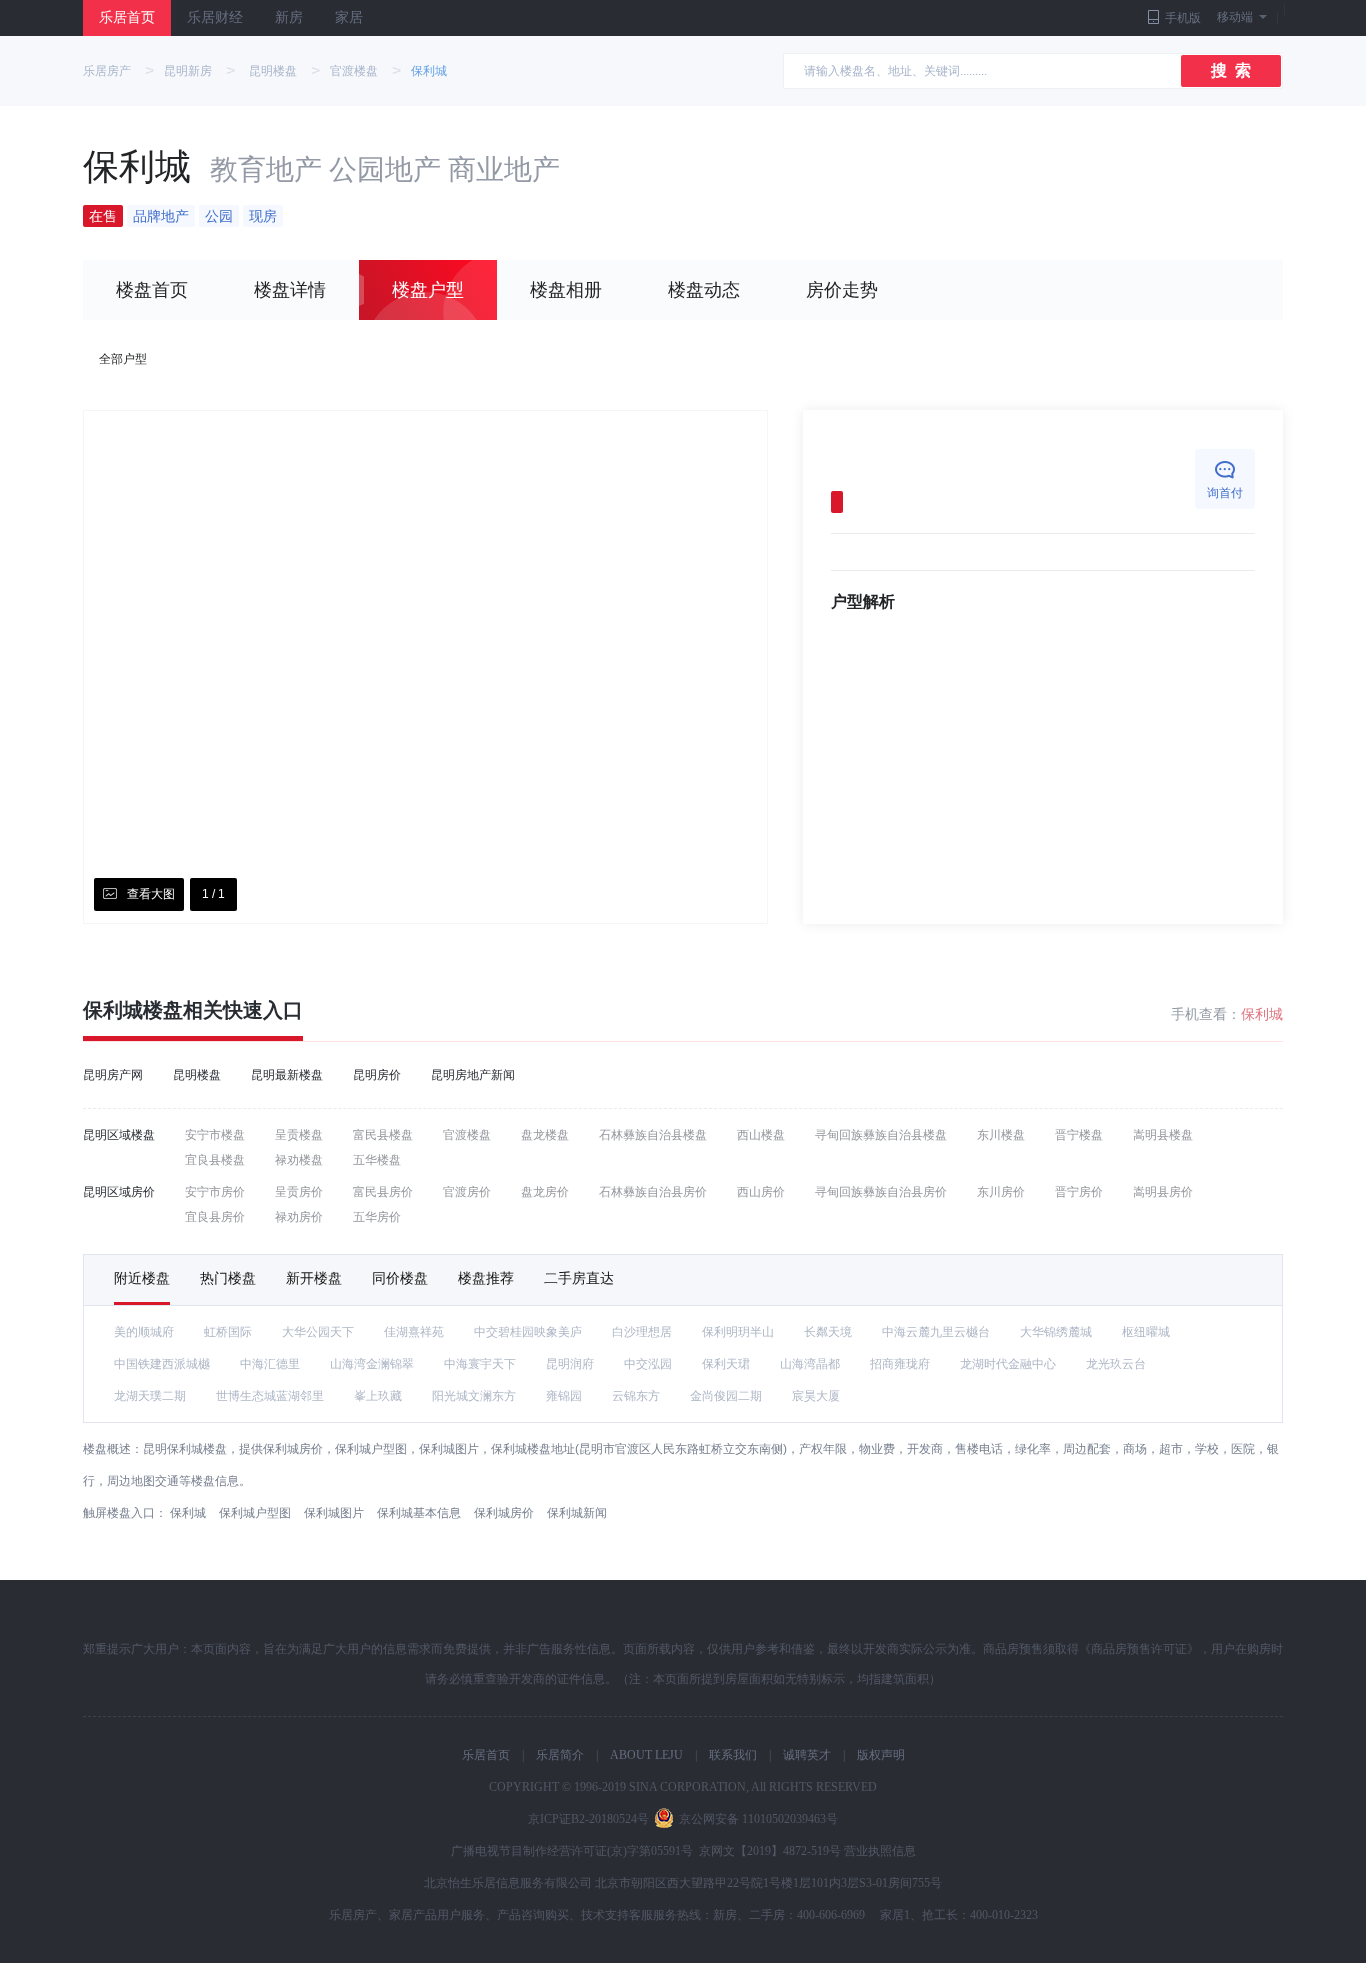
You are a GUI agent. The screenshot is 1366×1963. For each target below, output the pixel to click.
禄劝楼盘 (299, 1160)
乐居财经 (215, 17)
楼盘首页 (152, 290)
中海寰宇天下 (480, 1364)
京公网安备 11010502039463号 (758, 1819)
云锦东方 (636, 1396)
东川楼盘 (1001, 1135)
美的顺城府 (144, 1332)
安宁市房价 (215, 1192)
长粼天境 (828, 1332)
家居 (349, 17)
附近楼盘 (142, 1278)
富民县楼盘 (383, 1135)
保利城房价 (504, 1513)
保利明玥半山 (738, 1332)
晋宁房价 (1079, 1192)
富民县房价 (383, 1192)
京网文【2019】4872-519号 (770, 1851)
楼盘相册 (566, 290)
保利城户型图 (255, 1513)
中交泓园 (648, 1364)
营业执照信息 (880, 1851)
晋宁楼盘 (1079, 1135)
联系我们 (733, 1755)
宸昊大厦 (816, 1396)
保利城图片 (334, 1513)
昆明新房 (188, 71)
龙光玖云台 (1116, 1364)
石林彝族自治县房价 (653, 1192)
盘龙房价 (545, 1192)
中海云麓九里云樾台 (936, 1332)
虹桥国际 (228, 1332)
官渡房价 (467, 1192)
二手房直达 (579, 1278)
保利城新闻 (577, 1513)
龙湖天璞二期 (150, 1396)
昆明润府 (570, 1364)
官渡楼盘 (354, 71)
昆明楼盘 (273, 71)
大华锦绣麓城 (1056, 1332)
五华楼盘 (377, 1160)
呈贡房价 (299, 1192)
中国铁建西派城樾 (162, 1364)
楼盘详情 (290, 290)
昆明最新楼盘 (287, 1075)
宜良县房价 (215, 1217)
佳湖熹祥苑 (414, 1332)
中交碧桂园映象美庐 (528, 1332)
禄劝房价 (299, 1217)
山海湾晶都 (810, 1364)
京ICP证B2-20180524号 (588, 1819)
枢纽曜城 (1146, 1332)
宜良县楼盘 (215, 1160)
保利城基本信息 (419, 1513)
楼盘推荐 (486, 1278)
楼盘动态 (704, 290)
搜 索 (1231, 70)
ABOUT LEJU (646, 1755)
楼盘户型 (428, 290)
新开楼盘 (314, 1278)
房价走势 (842, 290)
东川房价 (1001, 1192)
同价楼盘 (400, 1278)
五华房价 (377, 1217)
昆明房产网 (113, 1075)
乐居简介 (560, 1755)
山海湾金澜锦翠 (372, 1364)
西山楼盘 (761, 1135)
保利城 (429, 71)
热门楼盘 (228, 1278)
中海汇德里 (270, 1364)
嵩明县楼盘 (1163, 1135)
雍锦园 (564, 1396)
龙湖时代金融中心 (1008, 1364)
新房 (289, 17)
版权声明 (881, 1755)
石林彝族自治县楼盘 (653, 1135)
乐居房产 (107, 71)
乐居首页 (127, 17)
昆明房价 (377, 1075)
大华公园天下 (318, 1332)
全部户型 (123, 359)
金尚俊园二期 (726, 1396)
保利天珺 (726, 1364)
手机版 (1183, 18)
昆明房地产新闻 (473, 1075)
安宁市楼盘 (215, 1135)
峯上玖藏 (378, 1396)
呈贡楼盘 (299, 1135)
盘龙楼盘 (545, 1135)
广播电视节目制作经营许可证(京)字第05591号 (572, 1851)
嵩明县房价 (1163, 1192)
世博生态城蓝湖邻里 (270, 1396)
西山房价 (761, 1192)
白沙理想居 (642, 1332)
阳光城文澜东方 (474, 1396)
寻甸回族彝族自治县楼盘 (881, 1135)
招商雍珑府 (900, 1364)
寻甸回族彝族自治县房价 (881, 1192)
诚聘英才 (807, 1755)
